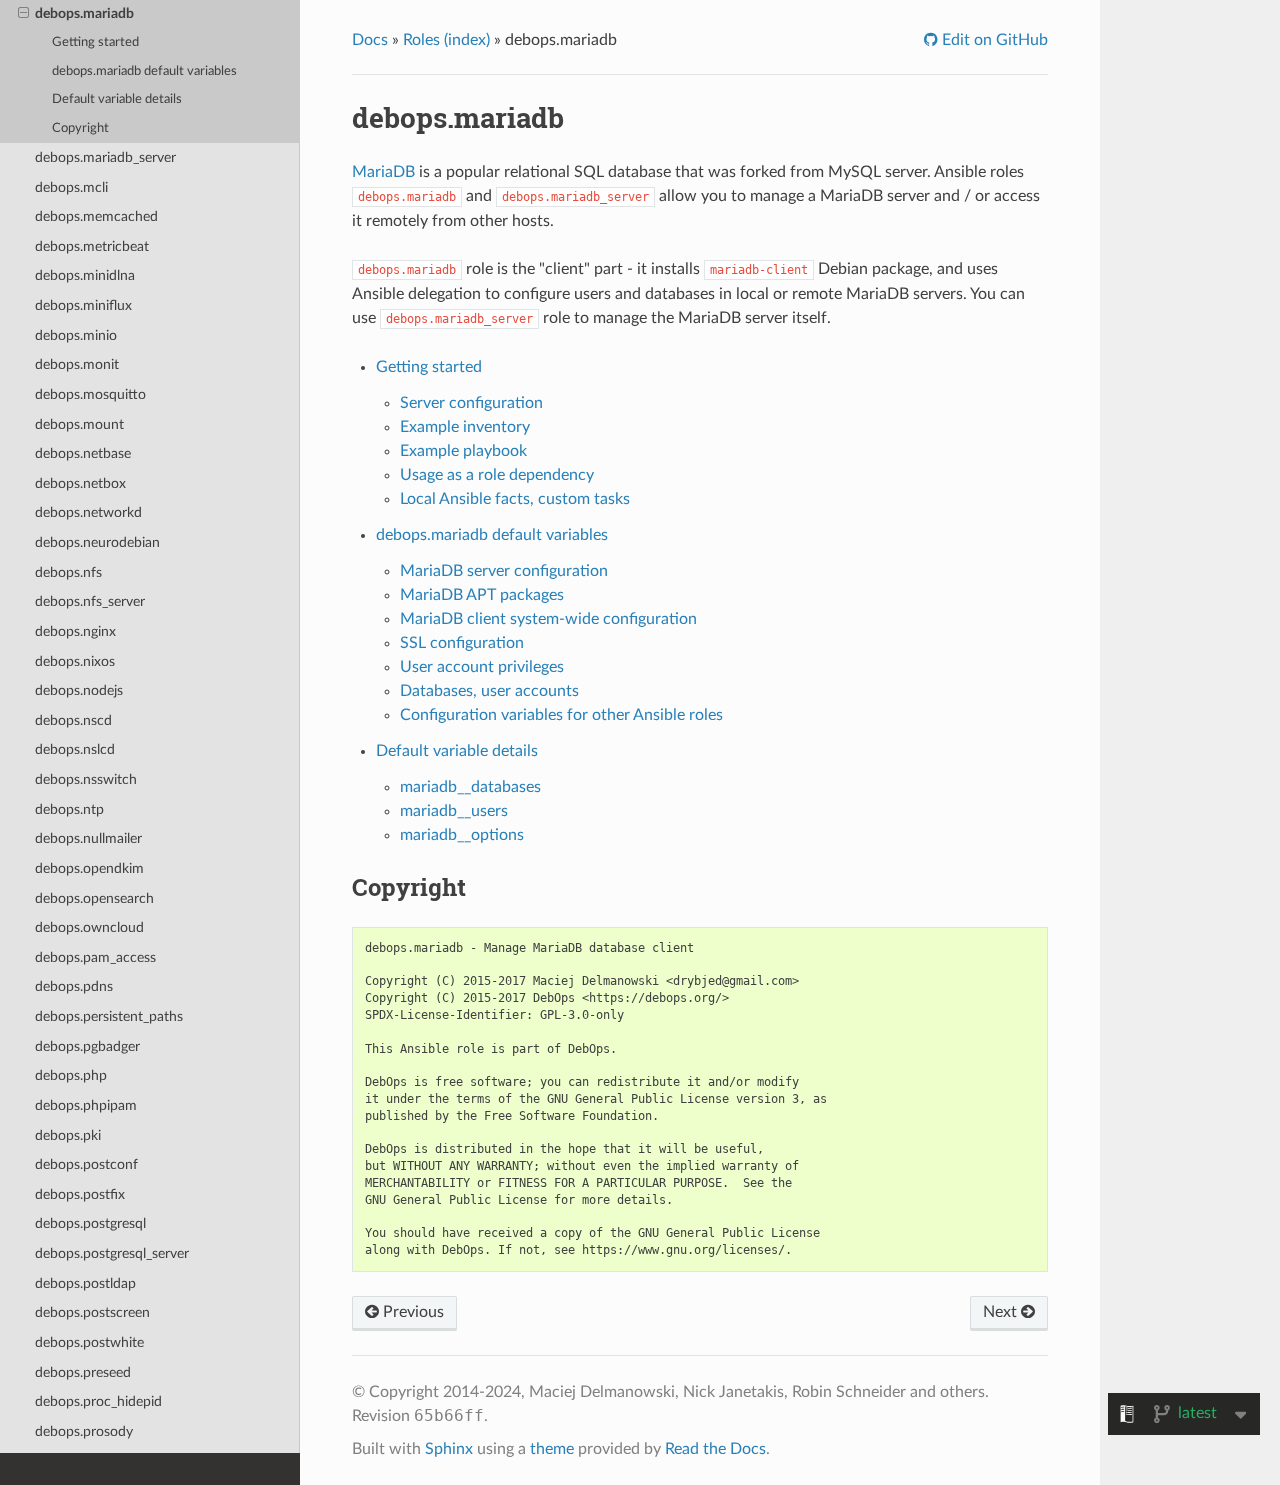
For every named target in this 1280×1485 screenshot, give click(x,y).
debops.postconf (86, 1164)
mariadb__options (462, 835)
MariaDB (383, 172)
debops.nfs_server (90, 601)
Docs (370, 40)
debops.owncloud (89, 927)
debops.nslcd (75, 749)
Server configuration (471, 403)
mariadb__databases (470, 787)
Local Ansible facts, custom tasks (515, 499)
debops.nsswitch (86, 779)
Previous (411, 1312)
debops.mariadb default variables (144, 71)
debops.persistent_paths (109, 1016)
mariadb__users (454, 811)
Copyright (80, 128)
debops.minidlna (85, 275)
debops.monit (77, 364)
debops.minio (76, 335)
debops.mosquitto (90, 394)
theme (552, 1449)
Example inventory (465, 427)
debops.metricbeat (92, 246)
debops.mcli (71, 187)
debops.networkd (88, 512)
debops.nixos (75, 661)
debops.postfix (80, 1194)
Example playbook (463, 451)
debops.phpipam (86, 1105)
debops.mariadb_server (105, 157)
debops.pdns (74, 986)
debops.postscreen (92, 1312)
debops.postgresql (90, 1223)
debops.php (71, 1075)
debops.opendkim (89, 868)
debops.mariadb (84, 13)
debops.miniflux (83, 305)
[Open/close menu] (23, 14)
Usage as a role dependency (497, 475)
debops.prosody (84, 1431)
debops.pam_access (95, 957)
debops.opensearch (94, 898)
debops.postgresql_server (112, 1253)
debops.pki (68, 1135)
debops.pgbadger (87, 1046)
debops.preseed (83, 1372)
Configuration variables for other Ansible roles (561, 715)
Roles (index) (446, 40)
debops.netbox (80, 483)
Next (1002, 1312)
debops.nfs (68, 572)
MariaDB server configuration (504, 571)
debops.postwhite (89, 1342)
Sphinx (449, 1449)
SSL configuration (462, 643)
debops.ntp (69, 809)
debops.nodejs (79, 690)
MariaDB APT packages (482, 595)
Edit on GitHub (993, 40)
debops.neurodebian (97, 542)
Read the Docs (715, 1449)
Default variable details (117, 99)
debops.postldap (85, 1283)
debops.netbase (83, 453)
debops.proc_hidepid (98, 1401)
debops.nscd (73, 720)
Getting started (95, 42)
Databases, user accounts (489, 691)
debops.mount (79, 424)
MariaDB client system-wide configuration (548, 619)
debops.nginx (75, 631)
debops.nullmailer (88, 838)
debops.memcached (96, 216)
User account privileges (482, 667)
